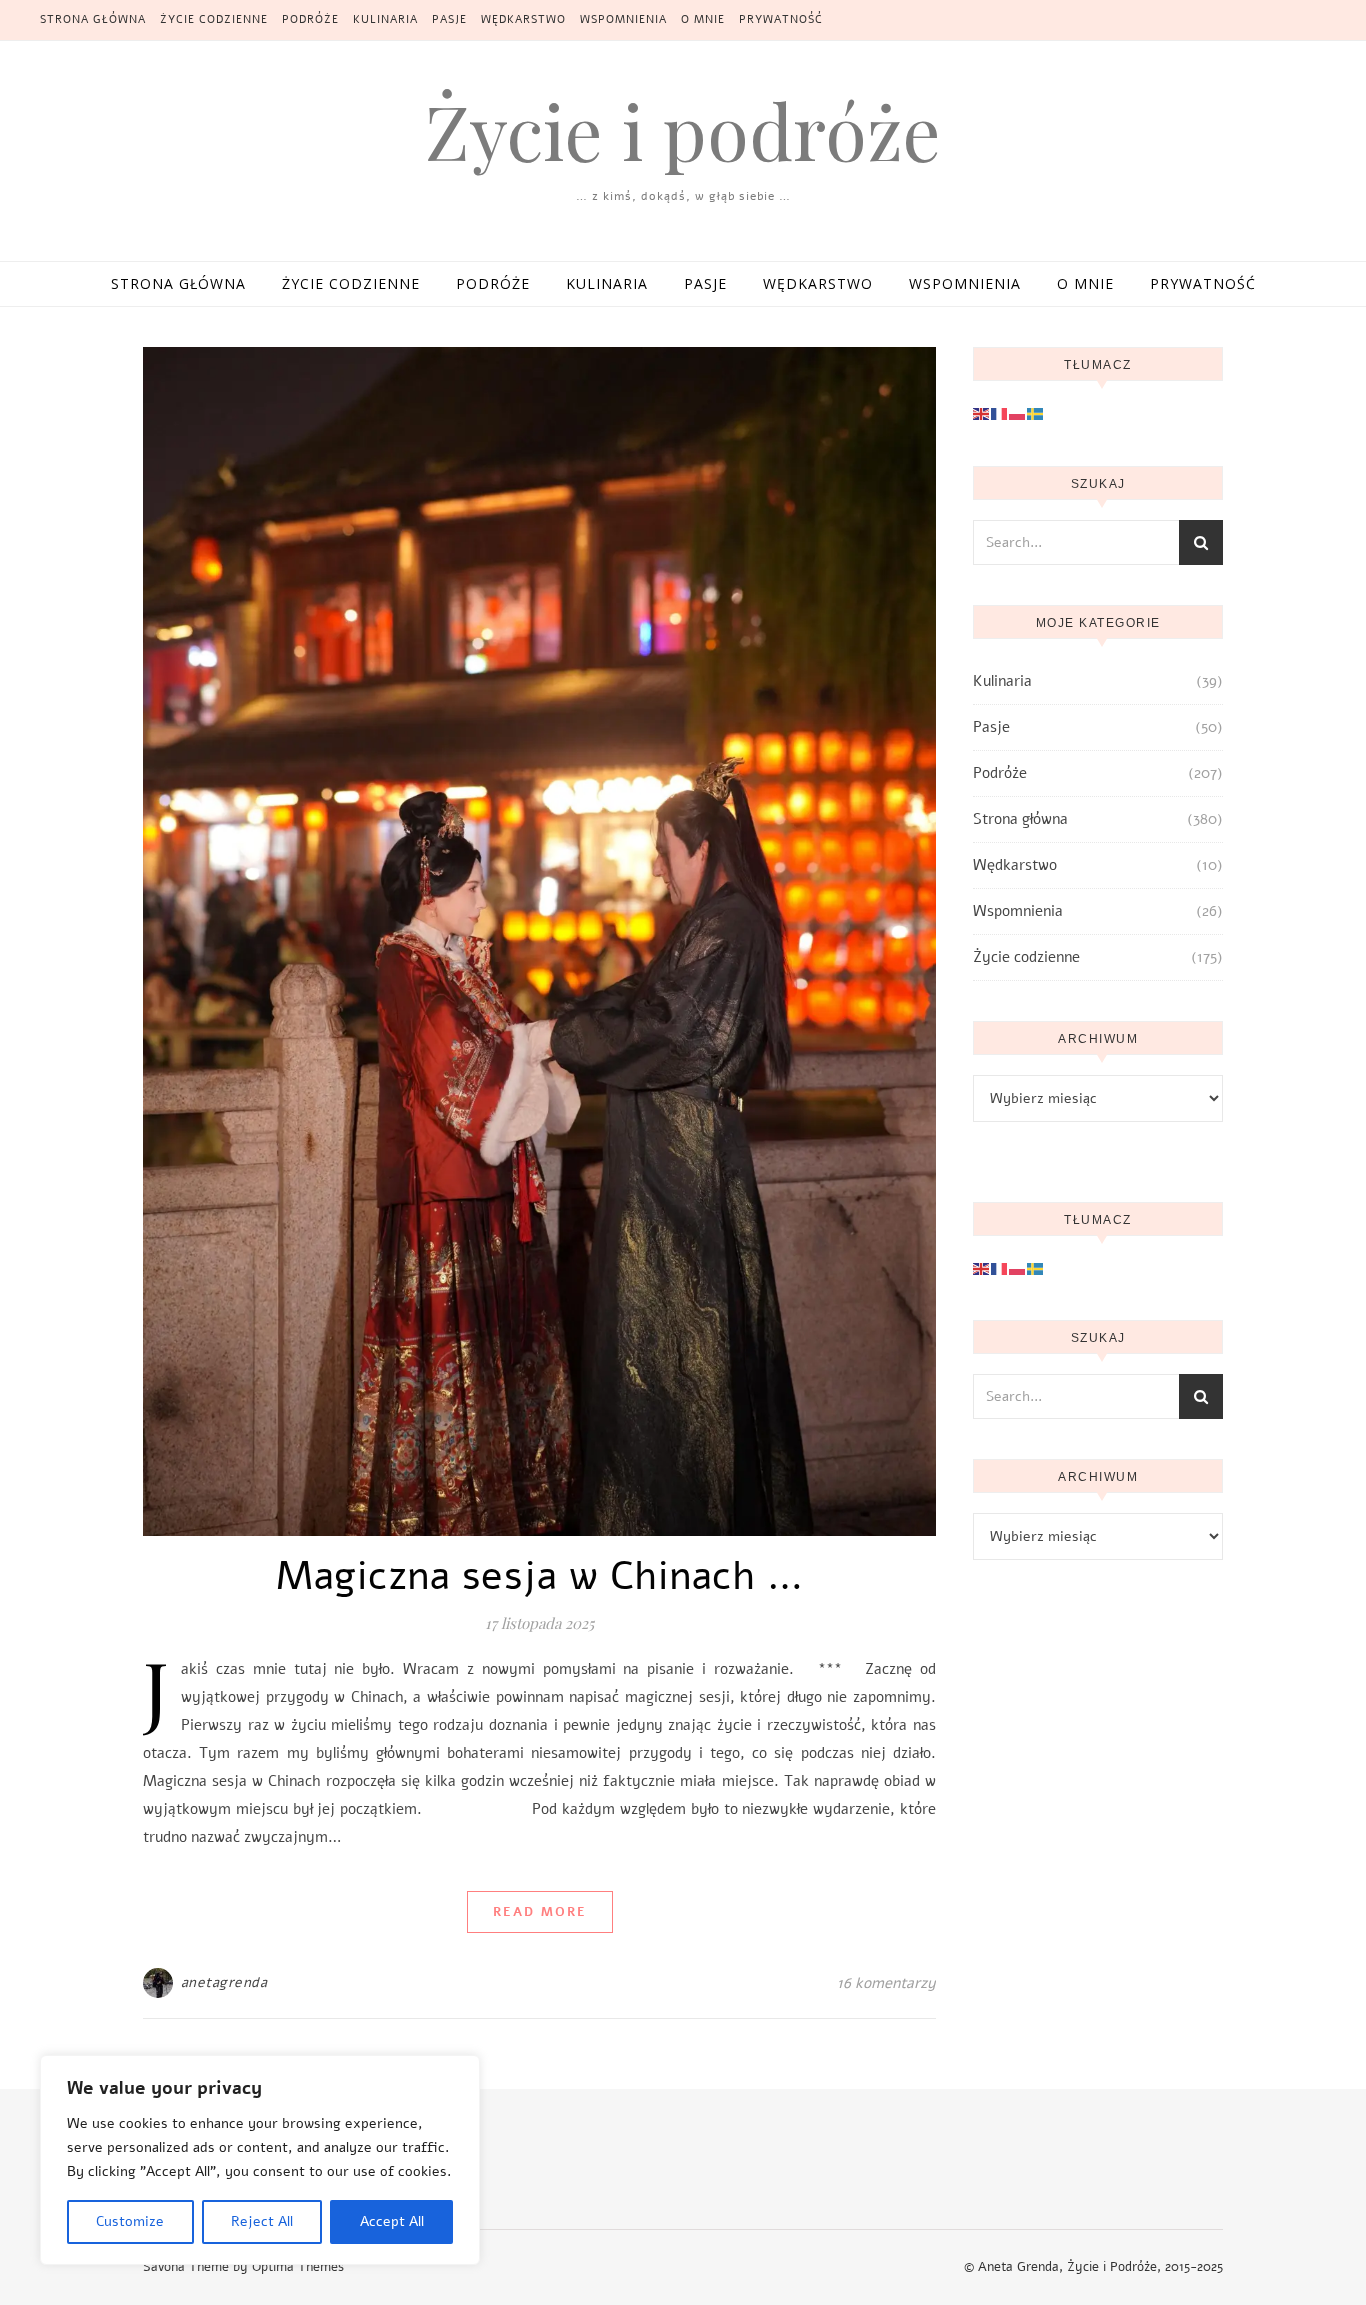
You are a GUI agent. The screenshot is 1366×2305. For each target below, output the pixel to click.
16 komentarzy (886, 1983)
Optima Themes (298, 2267)
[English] (982, 413)
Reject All (262, 2221)
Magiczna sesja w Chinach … (539, 1576)
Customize (130, 2221)
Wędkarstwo (523, 19)
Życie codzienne (214, 19)
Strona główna (93, 19)
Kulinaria (385, 19)
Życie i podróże (683, 130)
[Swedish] (1036, 413)
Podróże (310, 19)
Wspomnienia (623, 19)
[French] (1000, 413)
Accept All (392, 2221)
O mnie (703, 19)
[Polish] (1018, 413)
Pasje (449, 19)
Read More (540, 1912)
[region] (260, 2160)
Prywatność (781, 19)
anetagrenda (224, 1982)
